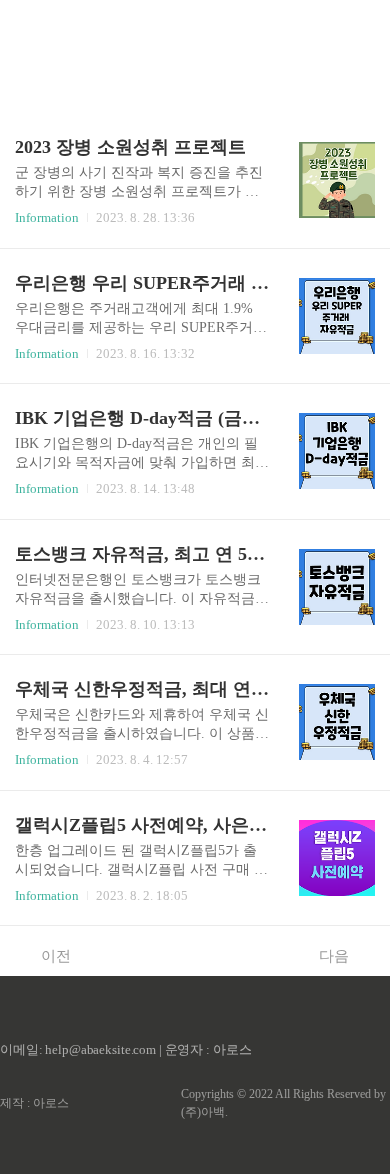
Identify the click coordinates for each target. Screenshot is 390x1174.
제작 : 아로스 (34, 1103)
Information (47, 217)
